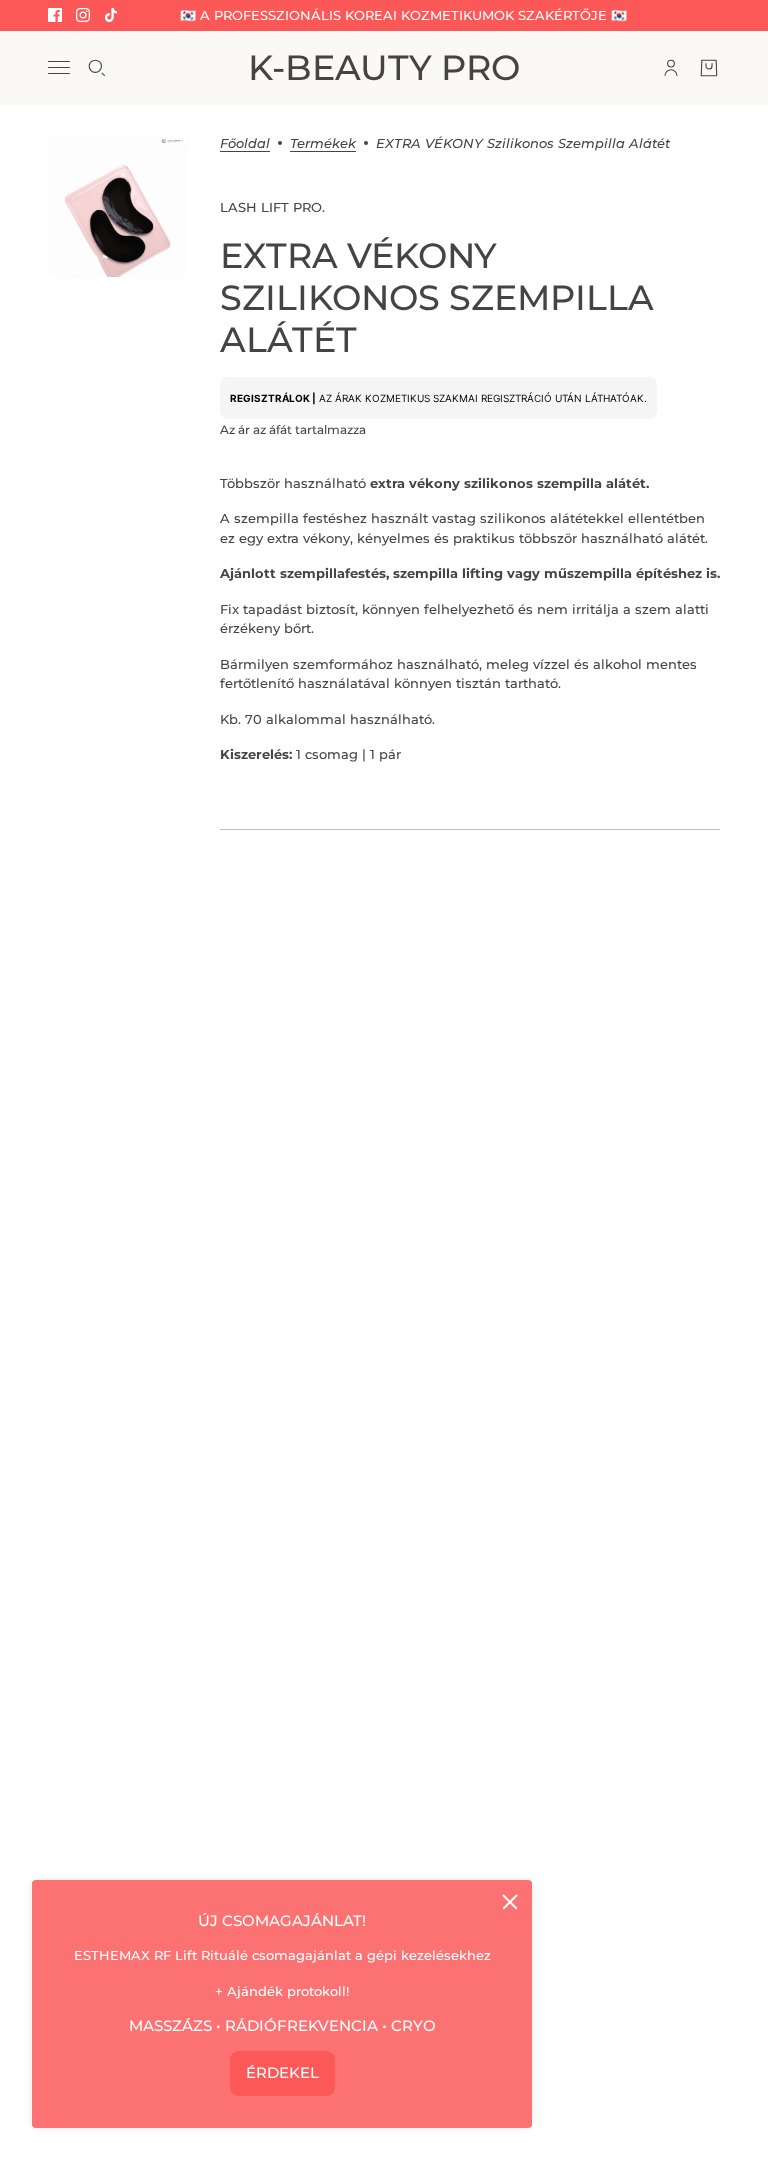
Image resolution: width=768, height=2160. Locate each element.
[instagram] (83, 15)
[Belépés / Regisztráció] (671, 68)
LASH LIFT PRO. (272, 207)
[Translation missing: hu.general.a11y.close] (510, 1902)
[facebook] (55, 15)
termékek (323, 144)
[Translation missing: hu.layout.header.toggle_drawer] (59, 67)
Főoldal (245, 144)
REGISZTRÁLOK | (273, 398)
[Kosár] (709, 68)
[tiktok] (111, 15)
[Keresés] (97, 68)
